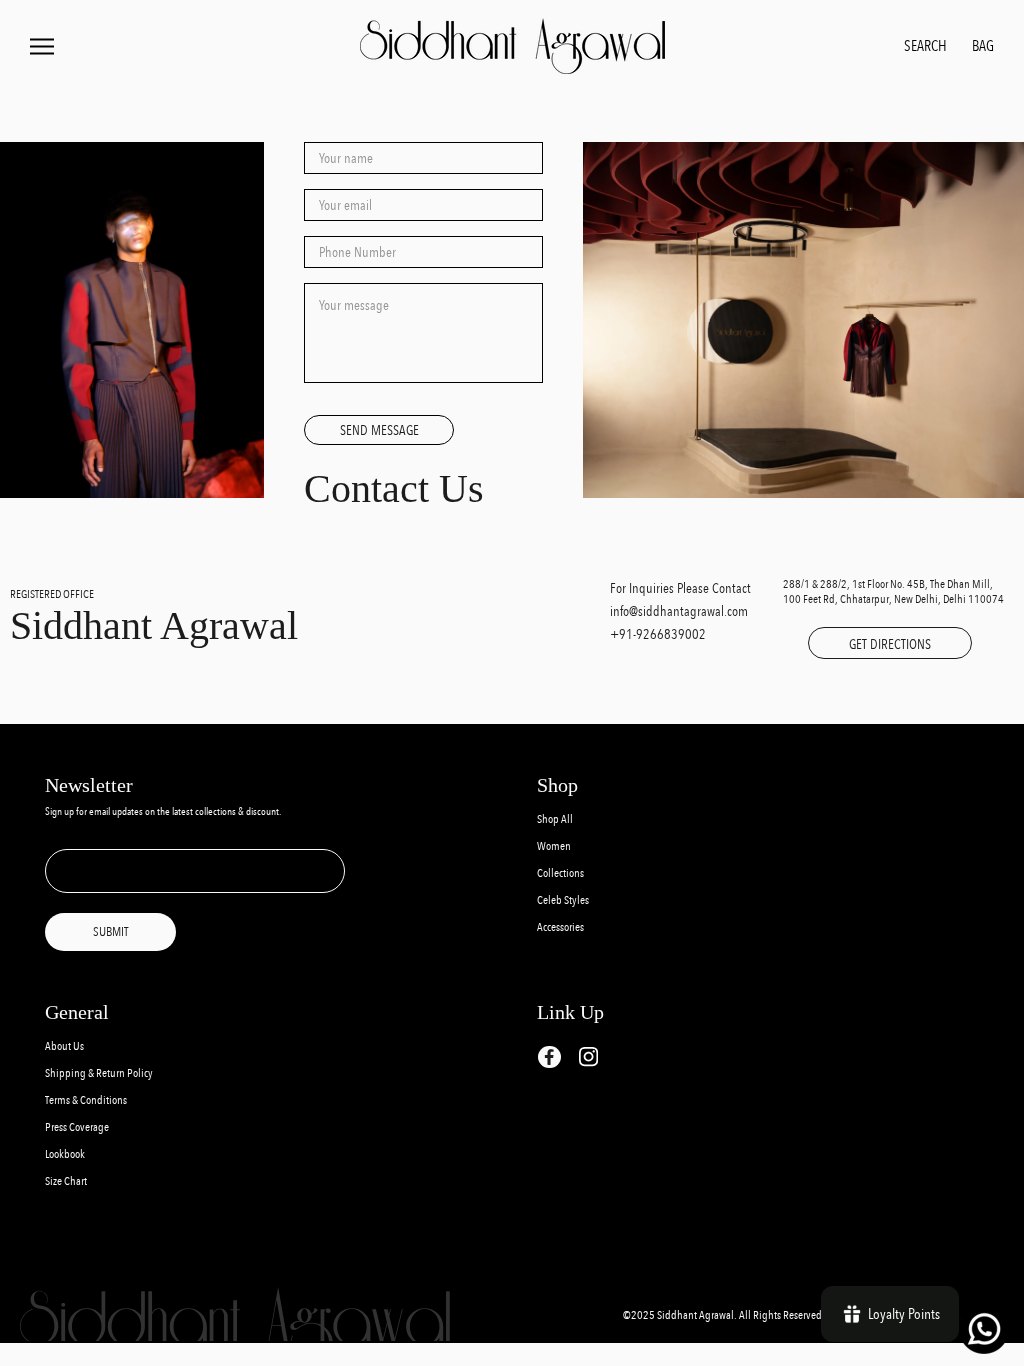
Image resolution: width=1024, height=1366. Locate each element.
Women (554, 846)
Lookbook (65, 1154)
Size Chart (66, 1181)
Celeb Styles (563, 900)
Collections (560, 873)
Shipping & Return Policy (99, 1073)
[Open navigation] (42, 46)
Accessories (560, 927)
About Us (64, 1046)
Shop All (555, 819)
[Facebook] (549, 1057)
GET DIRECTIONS (890, 644)
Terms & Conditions (86, 1100)
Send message (379, 430)
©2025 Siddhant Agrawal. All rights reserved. (725, 1315)
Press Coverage (77, 1127)
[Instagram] (588, 1056)
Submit (110, 932)
